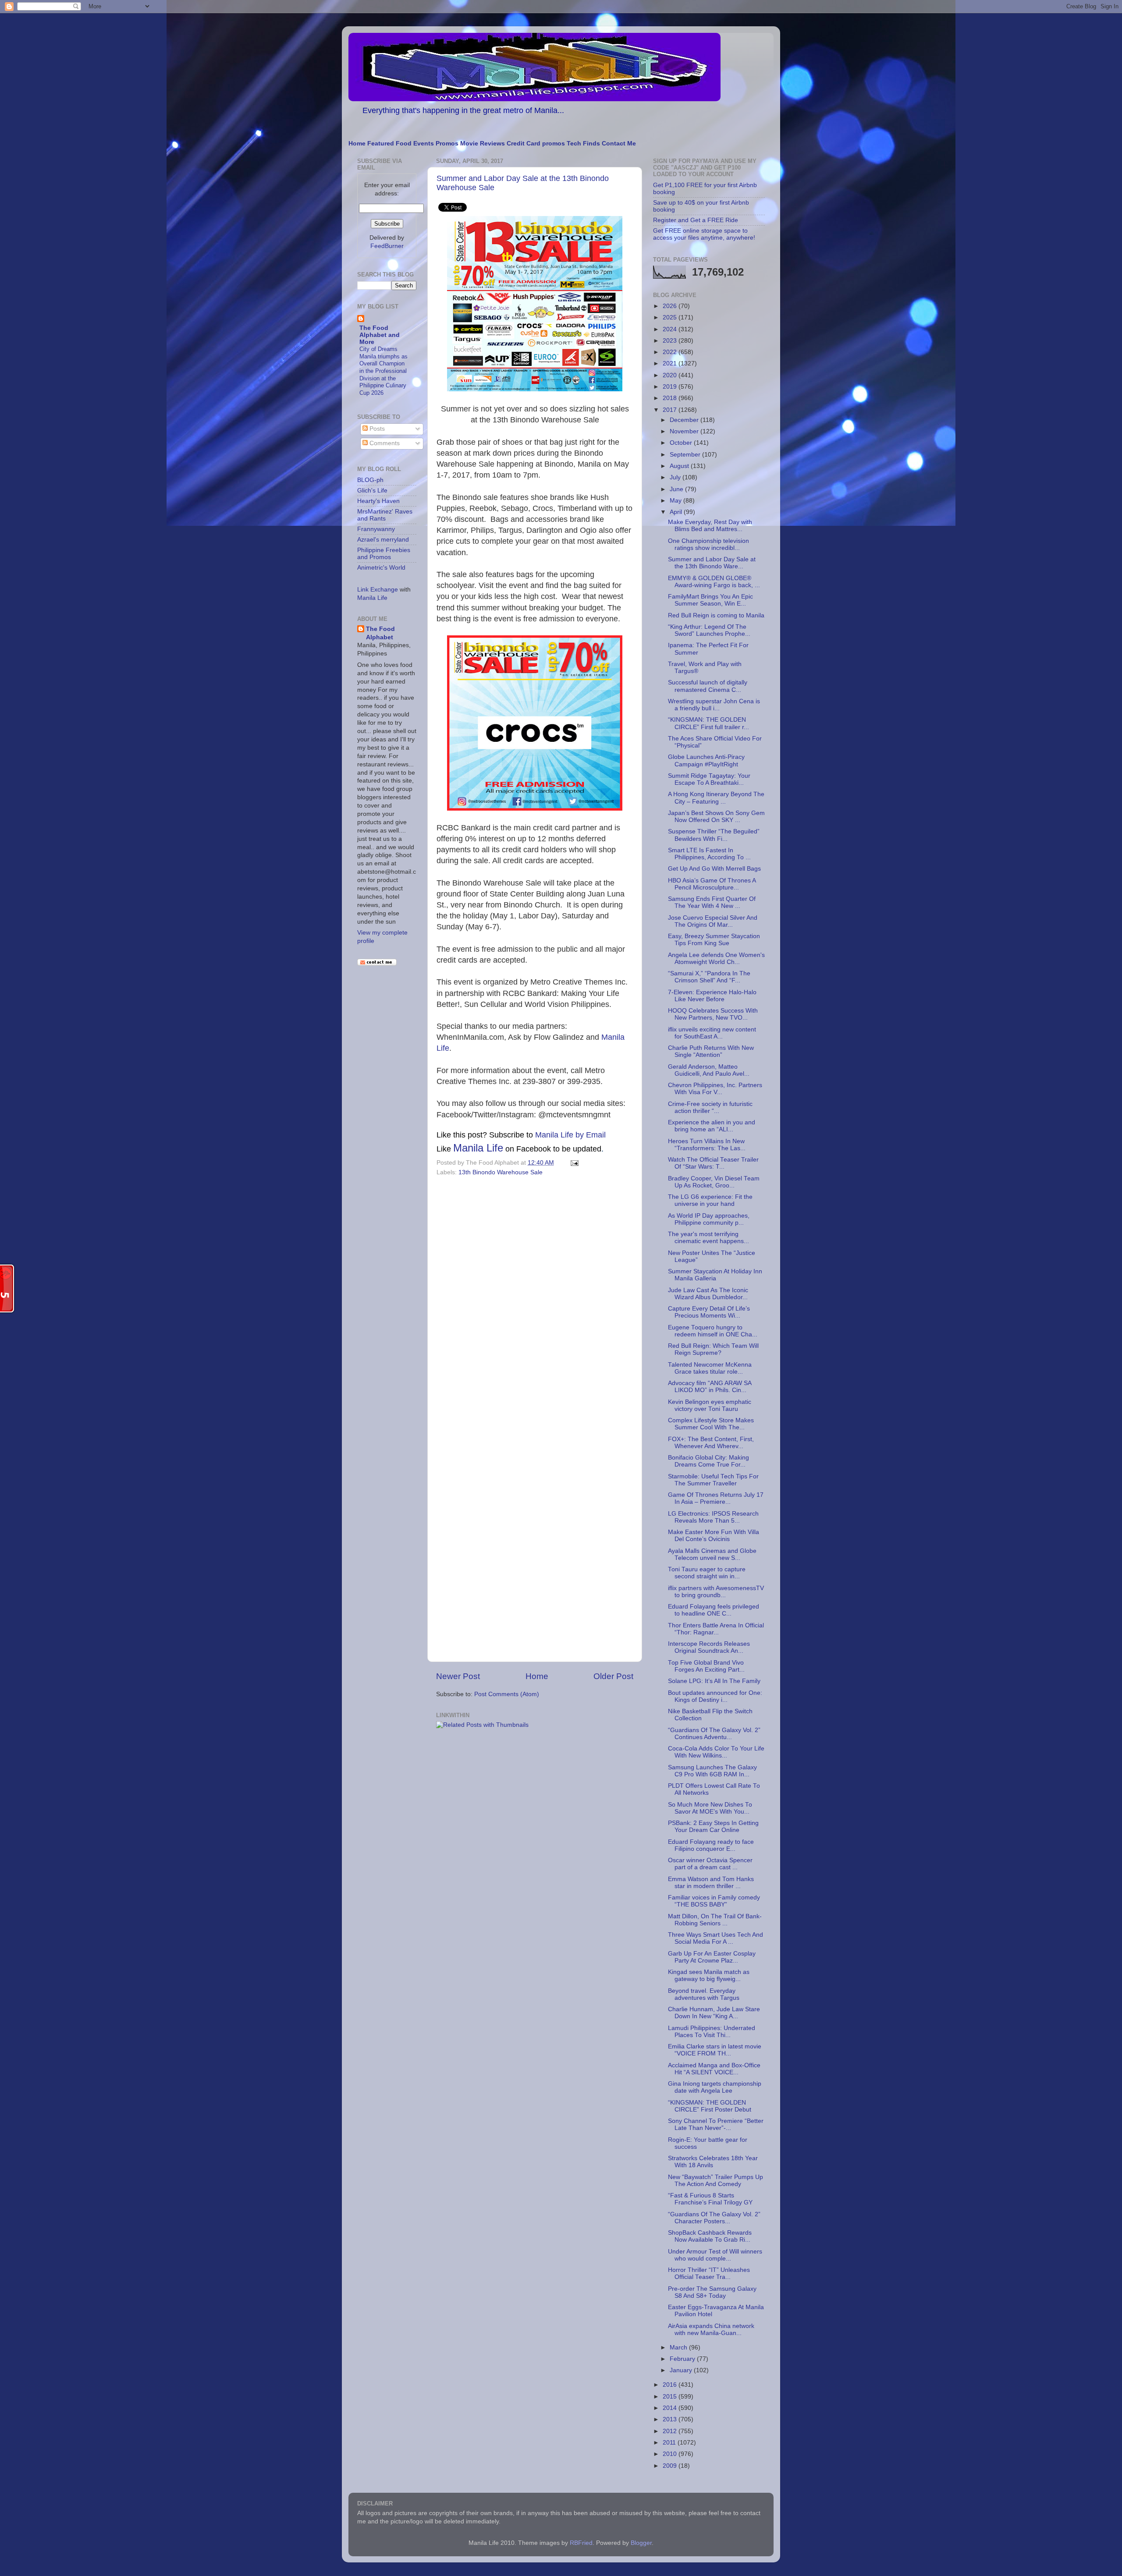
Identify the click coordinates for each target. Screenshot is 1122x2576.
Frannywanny (376, 529)
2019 (671, 387)
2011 (670, 2443)
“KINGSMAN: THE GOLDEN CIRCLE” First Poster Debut (710, 2106)
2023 (671, 341)
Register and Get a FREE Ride (696, 220)
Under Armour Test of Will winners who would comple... (715, 2255)
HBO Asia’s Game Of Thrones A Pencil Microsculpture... (712, 884)
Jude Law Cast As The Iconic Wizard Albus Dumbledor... (708, 1294)
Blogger (641, 2543)
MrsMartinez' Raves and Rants (385, 515)
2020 (671, 375)
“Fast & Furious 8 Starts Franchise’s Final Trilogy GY (710, 2199)
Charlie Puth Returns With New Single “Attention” (711, 1051)
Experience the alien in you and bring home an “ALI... (712, 1126)
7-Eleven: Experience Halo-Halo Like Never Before (712, 996)
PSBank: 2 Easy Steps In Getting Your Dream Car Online (713, 1827)
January (682, 2370)
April (677, 512)
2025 (671, 317)
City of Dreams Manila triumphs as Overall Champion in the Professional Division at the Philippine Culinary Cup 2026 (383, 371)
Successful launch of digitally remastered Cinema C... (708, 686)
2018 (671, 398)
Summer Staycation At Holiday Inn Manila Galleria (715, 1275)
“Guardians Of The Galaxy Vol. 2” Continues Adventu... (714, 1734)
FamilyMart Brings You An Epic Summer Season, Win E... (710, 600)
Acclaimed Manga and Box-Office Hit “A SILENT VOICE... (714, 2069)
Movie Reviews (483, 144)
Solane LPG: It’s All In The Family (714, 1681)
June (677, 489)
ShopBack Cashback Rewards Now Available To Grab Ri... (710, 2236)
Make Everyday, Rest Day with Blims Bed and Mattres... (710, 526)
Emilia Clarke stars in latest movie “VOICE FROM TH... (715, 2050)
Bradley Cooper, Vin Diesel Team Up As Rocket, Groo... (714, 1182)
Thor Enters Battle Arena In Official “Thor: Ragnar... (716, 1629)
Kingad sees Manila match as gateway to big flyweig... (709, 1975)
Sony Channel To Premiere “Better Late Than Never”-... (716, 2124)
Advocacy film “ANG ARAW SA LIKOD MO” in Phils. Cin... (710, 1387)
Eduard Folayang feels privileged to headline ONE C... (714, 1610)
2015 (671, 2397)
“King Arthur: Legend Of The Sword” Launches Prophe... (709, 630)
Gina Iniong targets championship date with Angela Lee (715, 2087)
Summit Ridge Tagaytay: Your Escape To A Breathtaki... (709, 779)
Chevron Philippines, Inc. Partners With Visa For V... (715, 1089)
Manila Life (478, 1148)
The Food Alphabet (380, 633)
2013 (671, 2419)
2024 (671, 329)
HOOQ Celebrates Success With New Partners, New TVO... (713, 1014)
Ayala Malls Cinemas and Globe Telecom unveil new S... (712, 1554)
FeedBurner (387, 246)
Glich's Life (372, 491)
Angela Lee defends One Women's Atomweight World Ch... (716, 958)
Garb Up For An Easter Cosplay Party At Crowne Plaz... (712, 1957)
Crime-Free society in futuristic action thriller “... (710, 1107)
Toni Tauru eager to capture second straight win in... (707, 1573)
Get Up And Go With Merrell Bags (714, 869)
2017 (671, 410)
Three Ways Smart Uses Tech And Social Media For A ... (715, 1938)
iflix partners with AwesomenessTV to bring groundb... (716, 1592)
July (676, 477)
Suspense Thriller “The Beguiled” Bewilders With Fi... (714, 835)
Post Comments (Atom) (507, 1694)
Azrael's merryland (383, 540)
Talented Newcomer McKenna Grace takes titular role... (710, 1368)
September (686, 455)
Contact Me (619, 144)
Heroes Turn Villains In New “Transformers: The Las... (707, 1145)
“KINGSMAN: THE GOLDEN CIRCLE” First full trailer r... (708, 723)
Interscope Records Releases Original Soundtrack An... (709, 1647)
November (685, 431)
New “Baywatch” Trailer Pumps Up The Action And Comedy (715, 2181)
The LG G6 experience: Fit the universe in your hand (710, 1200)
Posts (376, 429)
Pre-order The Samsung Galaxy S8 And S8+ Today (712, 2292)
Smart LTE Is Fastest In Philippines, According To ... (709, 854)
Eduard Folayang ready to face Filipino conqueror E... (711, 1845)
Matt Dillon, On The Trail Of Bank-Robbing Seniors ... (715, 1920)
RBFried (581, 2543)
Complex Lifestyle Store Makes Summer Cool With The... (711, 1424)
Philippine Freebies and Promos (384, 554)
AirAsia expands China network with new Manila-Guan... (711, 2330)
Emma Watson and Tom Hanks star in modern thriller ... (711, 1883)
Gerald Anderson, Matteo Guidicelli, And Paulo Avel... (709, 1070)
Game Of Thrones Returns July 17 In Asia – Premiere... (716, 1498)
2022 (671, 352)
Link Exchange (378, 590)
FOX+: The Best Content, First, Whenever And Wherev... (711, 1443)
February (683, 2359)
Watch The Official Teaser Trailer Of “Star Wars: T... (713, 1163)
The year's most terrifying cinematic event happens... (708, 1238)
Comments (384, 443)
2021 (671, 363)
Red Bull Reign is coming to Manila (716, 615)
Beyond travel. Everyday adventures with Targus (704, 1994)
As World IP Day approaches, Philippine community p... (709, 1219)
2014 (671, 2408)
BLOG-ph (370, 480)
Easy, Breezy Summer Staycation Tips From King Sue (714, 940)
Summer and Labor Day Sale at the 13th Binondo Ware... (712, 563)
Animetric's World (381, 568)
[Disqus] (535, 1299)
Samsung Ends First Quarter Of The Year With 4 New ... (712, 902)
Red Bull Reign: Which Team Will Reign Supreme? (713, 1349)
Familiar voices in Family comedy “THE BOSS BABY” (714, 1901)
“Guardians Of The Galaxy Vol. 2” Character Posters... (714, 2218)
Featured (381, 144)
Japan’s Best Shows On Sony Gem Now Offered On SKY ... (716, 817)
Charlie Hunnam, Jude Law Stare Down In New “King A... (714, 2013)
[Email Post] (573, 1163)
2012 (671, 2431)
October (682, 443)
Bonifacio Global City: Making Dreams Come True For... (708, 1461)
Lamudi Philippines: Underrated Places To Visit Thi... (712, 2032)
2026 (671, 306)
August (680, 466)
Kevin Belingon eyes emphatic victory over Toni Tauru (710, 1405)
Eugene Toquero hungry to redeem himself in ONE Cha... (713, 1331)
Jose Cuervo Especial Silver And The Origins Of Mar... (713, 921)
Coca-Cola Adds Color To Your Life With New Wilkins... (716, 1752)
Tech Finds (583, 144)
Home (357, 144)
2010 (671, 2454)
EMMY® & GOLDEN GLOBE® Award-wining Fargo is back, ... (714, 582)
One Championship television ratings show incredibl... (708, 544)
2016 (671, 2385)
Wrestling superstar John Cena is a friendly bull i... (714, 705)
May (676, 501)
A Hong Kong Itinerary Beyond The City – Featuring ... (716, 798)
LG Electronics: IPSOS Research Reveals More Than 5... (713, 1517)
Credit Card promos (536, 144)
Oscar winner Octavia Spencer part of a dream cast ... (710, 1864)
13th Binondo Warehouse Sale (501, 1172)
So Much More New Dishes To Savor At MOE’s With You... (710, 1808)
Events (424, 144)
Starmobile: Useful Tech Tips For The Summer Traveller (713, 1480)
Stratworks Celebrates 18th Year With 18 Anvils (713, 2162)
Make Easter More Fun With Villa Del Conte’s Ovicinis (714, 1536)
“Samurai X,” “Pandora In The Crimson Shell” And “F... (709, 977)
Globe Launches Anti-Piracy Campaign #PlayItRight (706, 760)
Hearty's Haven (378, 501)
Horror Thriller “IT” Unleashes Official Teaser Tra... (709, 2273)
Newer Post (458, 1676)
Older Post (613, 1676)
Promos (447, 144)
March (679, 2347)
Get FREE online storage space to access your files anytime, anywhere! (704, 234)
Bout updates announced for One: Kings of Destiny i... (715, 1696)
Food (404, 144)
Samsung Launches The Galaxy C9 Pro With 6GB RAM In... (712, 1771)
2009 (671, 2466)
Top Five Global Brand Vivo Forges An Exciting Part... (706, 1666)
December (685, 420)
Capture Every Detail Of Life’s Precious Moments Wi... (709, 1312)
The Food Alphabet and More (380, 335)
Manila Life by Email (570, 1135)
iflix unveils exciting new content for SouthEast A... (712, 1033)
